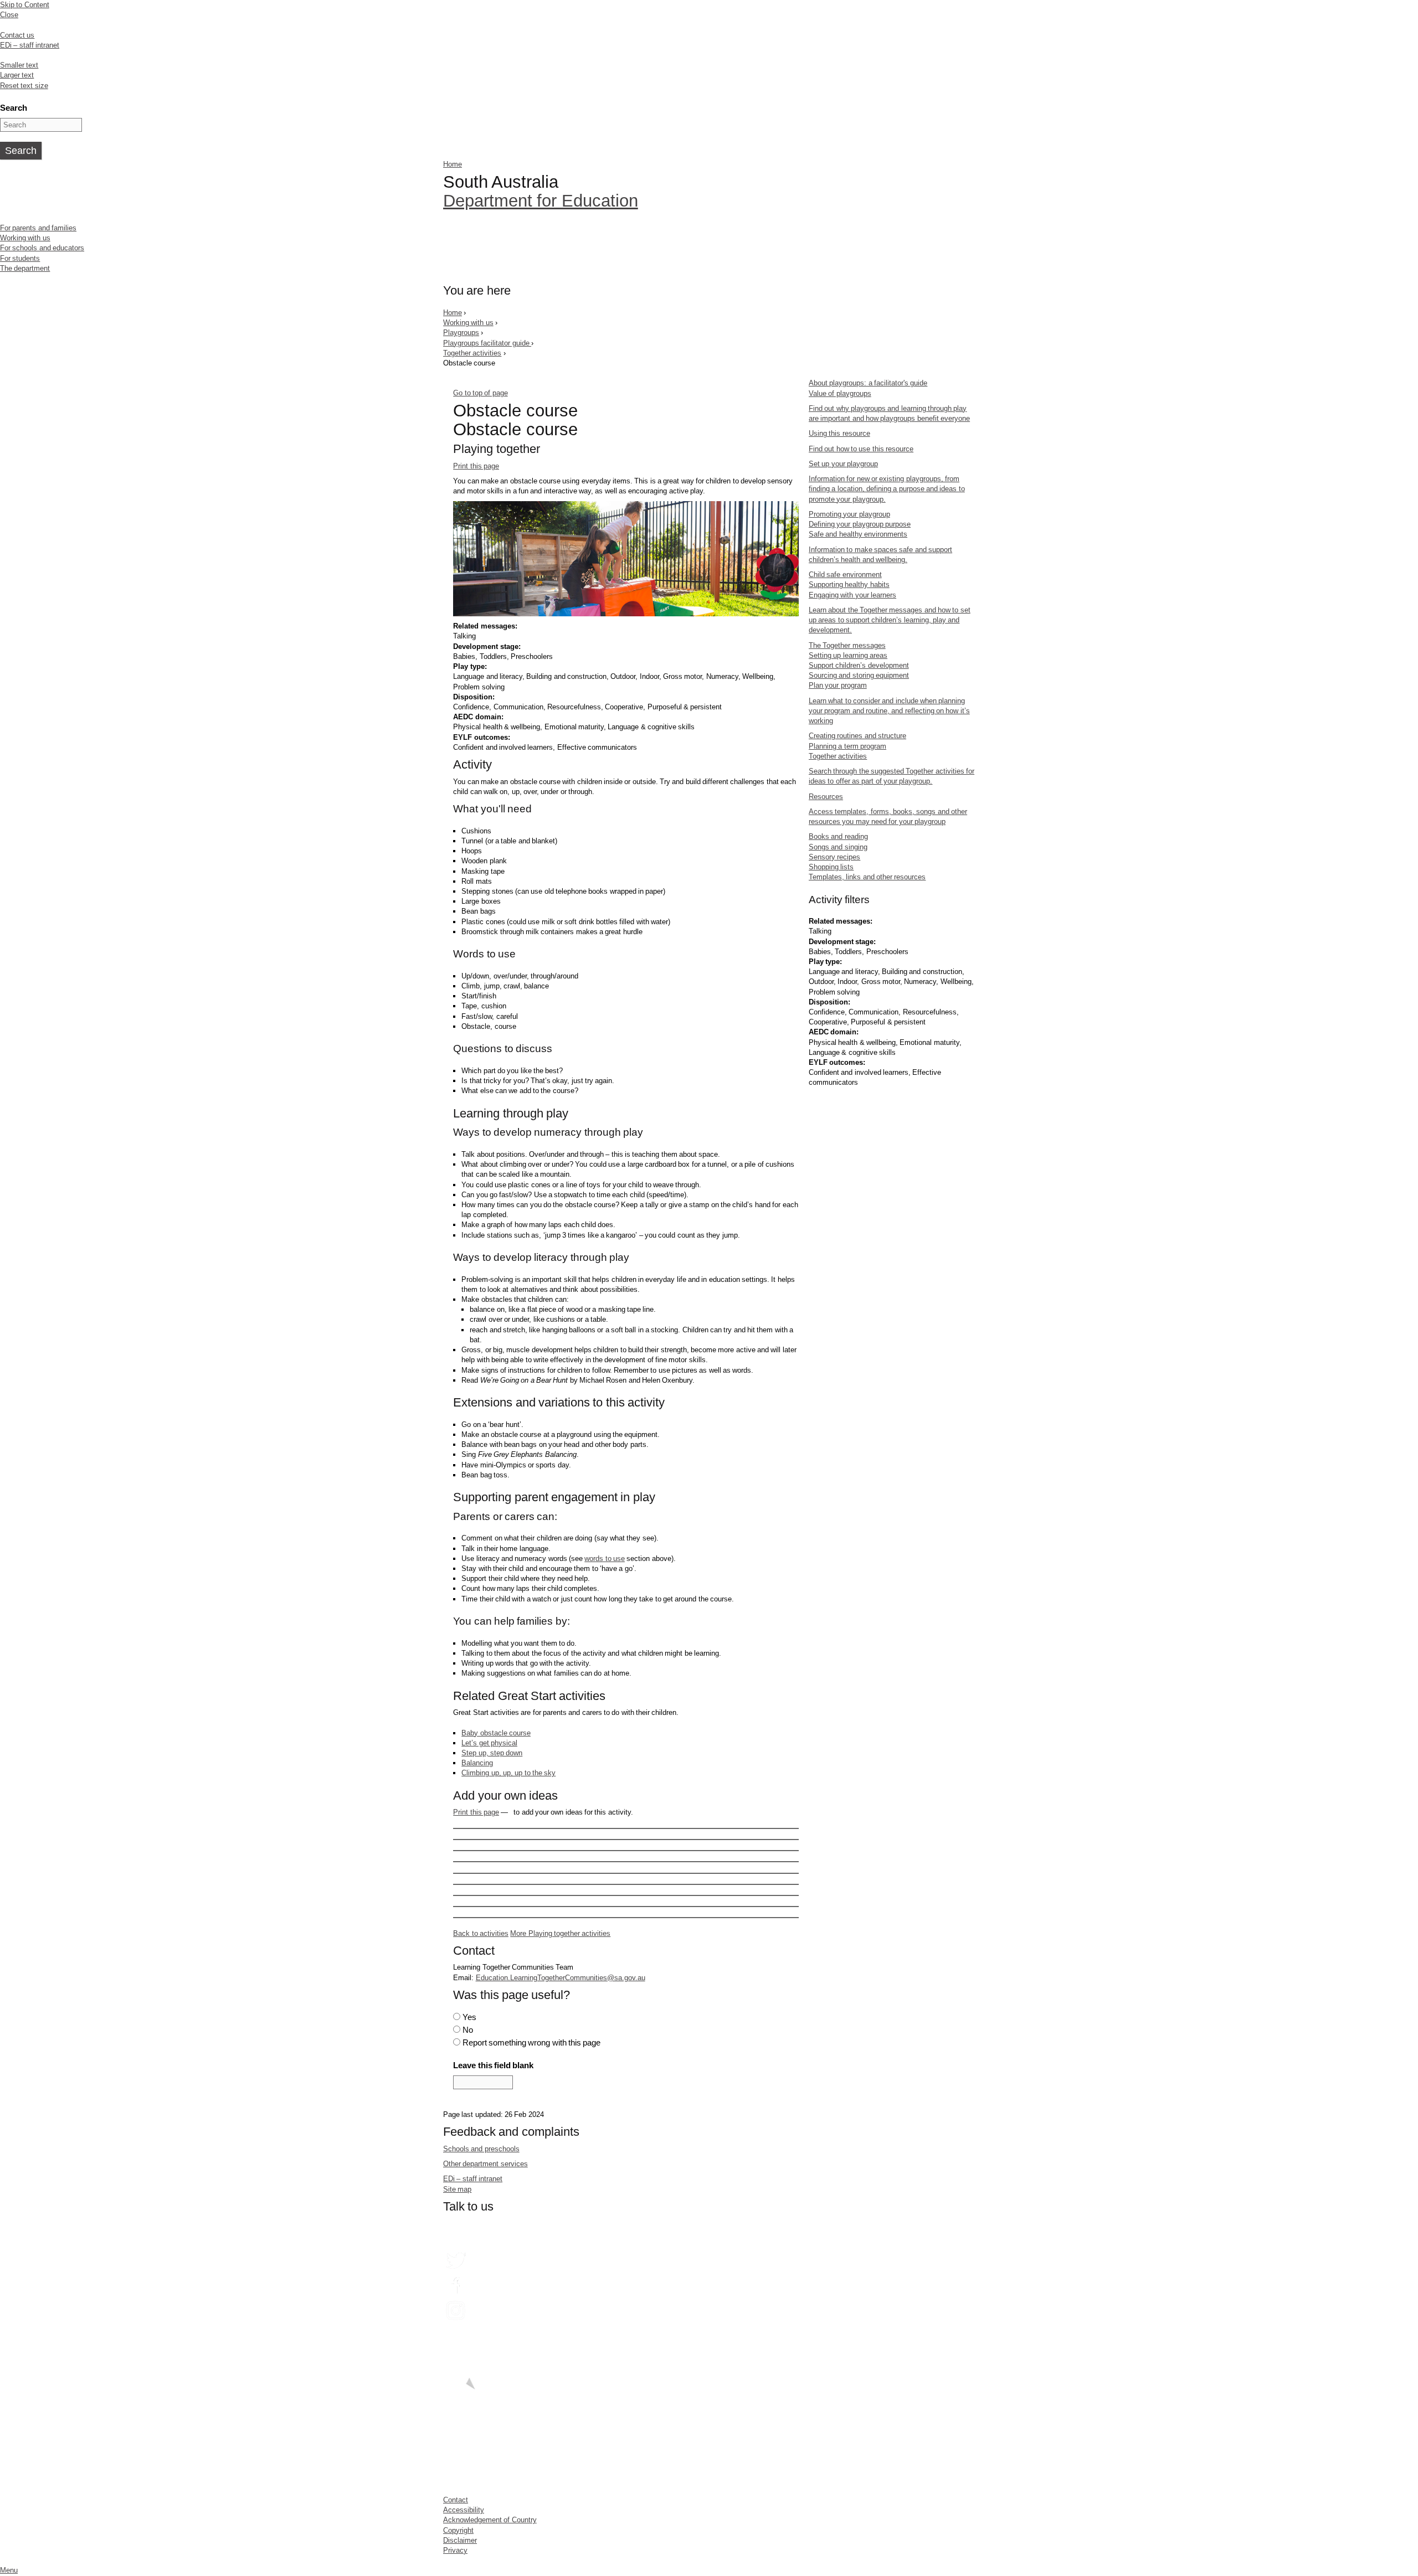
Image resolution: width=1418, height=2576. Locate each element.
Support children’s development (859, 665)
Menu (9, 2570)
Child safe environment (845, 575)
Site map (457, 2189)
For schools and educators (42, 248)
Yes (469, 2017)
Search (14, 108)
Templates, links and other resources (867, 877)
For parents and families (38, 228)
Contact (456, 2500)
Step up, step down (492, 1753)
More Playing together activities (560, 1933)
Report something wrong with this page (532, 2042)
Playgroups (461, 333)
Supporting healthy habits (849, 584)
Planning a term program (847, 746)
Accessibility (464, 2510)
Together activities (472, 353)
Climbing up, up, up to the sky (508, 1773)
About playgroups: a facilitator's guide (868, 383)
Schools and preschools (481, 2149)
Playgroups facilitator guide (487, 343)
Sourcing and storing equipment (859, 675)
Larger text (17, 75)
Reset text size (24, 86)
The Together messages (847, 645)
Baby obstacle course (496, 1733)
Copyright (458, 2530)
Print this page (476, 466)
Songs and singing (838, 847)
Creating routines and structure (857, 736)
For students (20, 258)
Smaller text (19, 65)
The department (25, 268)
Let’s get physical (489, 1743)
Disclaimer (460, 2540)
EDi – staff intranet (30, 45)
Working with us (25, 238)
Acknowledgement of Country (490, 2520)
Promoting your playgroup (849, 514)
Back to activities (481, 1933)
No (468, 2030)
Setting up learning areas (848, 655)
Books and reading (838, 836)
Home (453, 164)
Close (9, 15)
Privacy (455, 2550)
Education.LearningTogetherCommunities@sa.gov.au (561, 1978)
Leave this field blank (493, 2065)
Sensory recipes (834, 857)
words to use (605, 1559)
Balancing (477, 1763)
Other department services (485, 2164)
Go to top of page (480, 393)
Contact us (17, 35)
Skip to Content (25, 5)
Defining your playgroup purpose (860, 524)
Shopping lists (831, 867)
